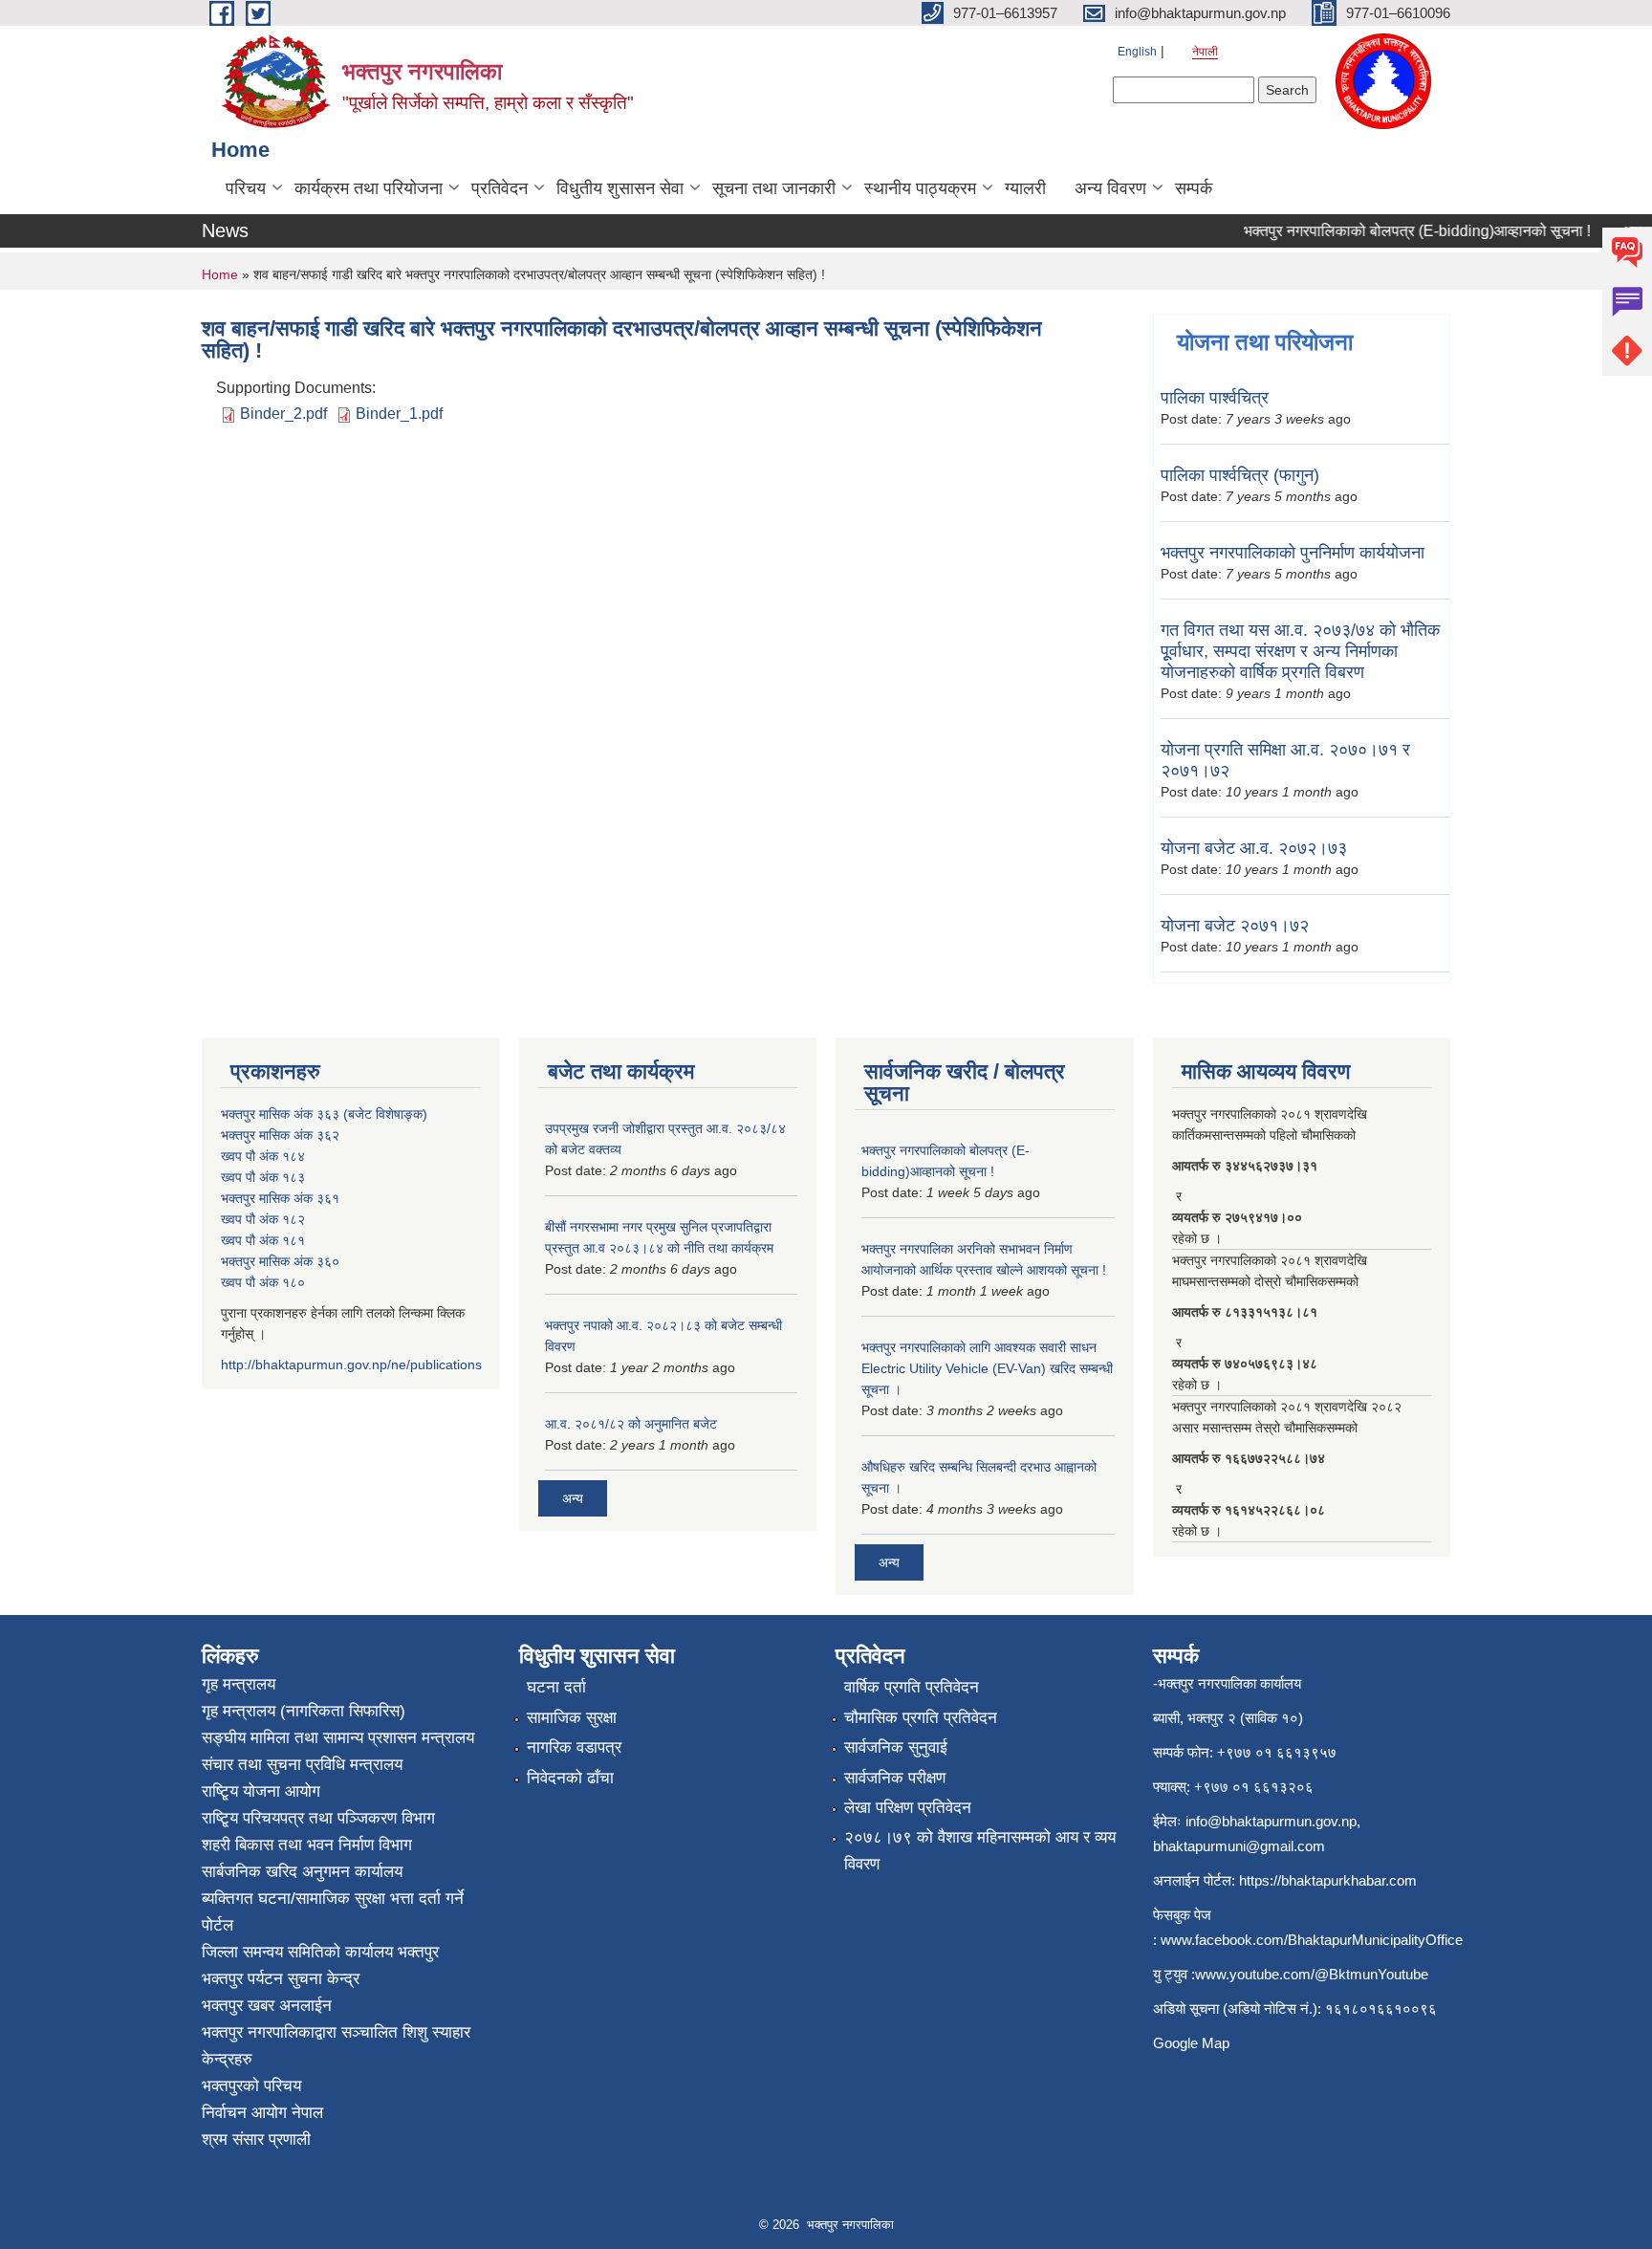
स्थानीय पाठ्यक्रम (920, 188)
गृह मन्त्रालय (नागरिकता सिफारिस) (304, 1711)
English (1137, 52)
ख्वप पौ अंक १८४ (263, 1156)
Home (220, 274)
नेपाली (1205, 52)
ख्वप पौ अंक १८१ (263, 1240)
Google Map (1191, 2043)
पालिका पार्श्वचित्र (1215, 398)
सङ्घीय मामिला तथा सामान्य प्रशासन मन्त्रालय (338, 1738)
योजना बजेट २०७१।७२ (1235, 926)
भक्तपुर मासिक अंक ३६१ (280, 1198)
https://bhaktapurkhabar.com (1328, 1880)
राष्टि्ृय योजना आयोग (261, 1791)
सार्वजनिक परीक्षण (895, 1778)
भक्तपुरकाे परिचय (251, 2086)
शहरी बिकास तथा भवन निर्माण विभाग (307, 1845)
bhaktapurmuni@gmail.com (1239, 1846)
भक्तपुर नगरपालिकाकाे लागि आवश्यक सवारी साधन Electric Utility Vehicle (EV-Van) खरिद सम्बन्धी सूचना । (987, 1368)
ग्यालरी (1025, 188)
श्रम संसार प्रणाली (256, 2140)
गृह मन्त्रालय (239, 1684)
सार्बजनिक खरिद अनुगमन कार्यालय (302, 1872)
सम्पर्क (1194, 188)
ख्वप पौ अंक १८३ (263, 1177)
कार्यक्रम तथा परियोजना (369, 188)
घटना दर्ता (556, 1687)
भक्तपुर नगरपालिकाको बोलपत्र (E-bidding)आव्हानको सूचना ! (1394, 231)
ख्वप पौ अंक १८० (263, 1282)
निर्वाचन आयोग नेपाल (262, 2113)
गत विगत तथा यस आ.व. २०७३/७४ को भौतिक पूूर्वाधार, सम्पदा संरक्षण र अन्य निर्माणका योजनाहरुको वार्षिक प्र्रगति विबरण (1300, 651)
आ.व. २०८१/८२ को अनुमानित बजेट (631, 1424)
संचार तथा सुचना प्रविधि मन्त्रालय (302, 1765)
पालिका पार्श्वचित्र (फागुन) (1240, 475)
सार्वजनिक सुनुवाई (896, 1747)
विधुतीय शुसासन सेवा (620, 188)
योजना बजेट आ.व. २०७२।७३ (1254, 848)
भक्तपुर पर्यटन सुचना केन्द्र (281, 1979)
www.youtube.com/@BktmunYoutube (1312, 1974)
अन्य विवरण (1110, 188)
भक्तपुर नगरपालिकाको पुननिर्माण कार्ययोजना (1293, 553)
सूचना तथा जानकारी (774, 188)
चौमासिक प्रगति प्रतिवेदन (921, 1718)
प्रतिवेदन (500, 188)
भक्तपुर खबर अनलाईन (267, 2006)
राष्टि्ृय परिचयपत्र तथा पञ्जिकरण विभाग (318, 1818)
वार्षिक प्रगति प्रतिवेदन (912, 1687)
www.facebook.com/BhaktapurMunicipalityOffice (1312, 1940)
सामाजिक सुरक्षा (572, 1718)
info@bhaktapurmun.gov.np (1271, 1821)
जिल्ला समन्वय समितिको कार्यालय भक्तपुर (320, 1952)
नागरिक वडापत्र (574, 1747)
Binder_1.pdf (399, 414)
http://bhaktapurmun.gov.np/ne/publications (351, 1365)
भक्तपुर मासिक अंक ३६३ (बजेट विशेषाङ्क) (324, 1114)
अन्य (573, 1498)
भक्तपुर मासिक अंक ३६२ (280, 1135)
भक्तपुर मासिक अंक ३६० (280, 1261)
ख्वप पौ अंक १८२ (263, 1219)
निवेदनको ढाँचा (570, 1778)
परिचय (246, 188)
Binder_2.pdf (283, 414)
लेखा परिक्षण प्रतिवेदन (908, 1808)
